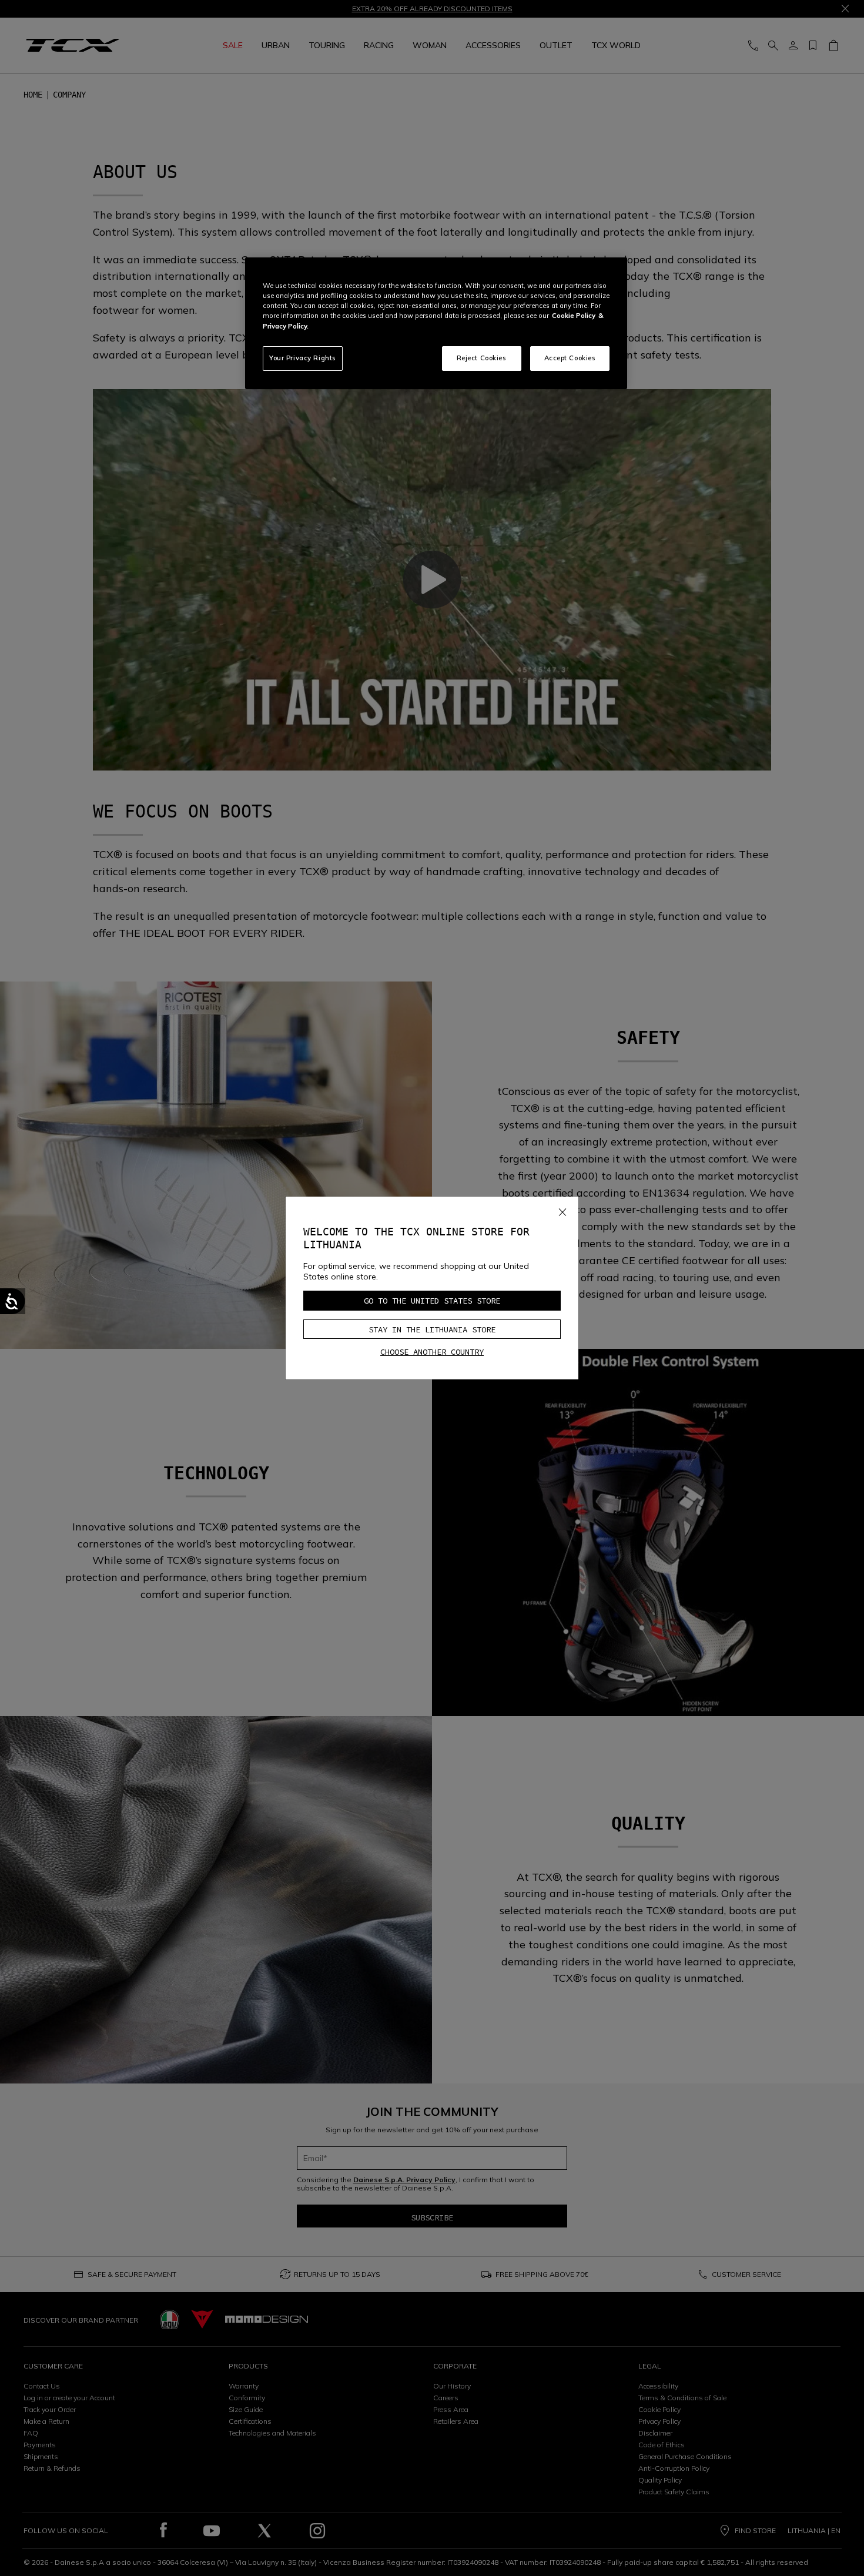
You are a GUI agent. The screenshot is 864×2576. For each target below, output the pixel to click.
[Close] (562, 1210)
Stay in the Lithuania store (432, 1329)
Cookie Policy (574, 316)
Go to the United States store (432, 1301)
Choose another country (432, 1352)
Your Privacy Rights (303, 358)
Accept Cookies (570, 358)
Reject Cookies (482, 358)
